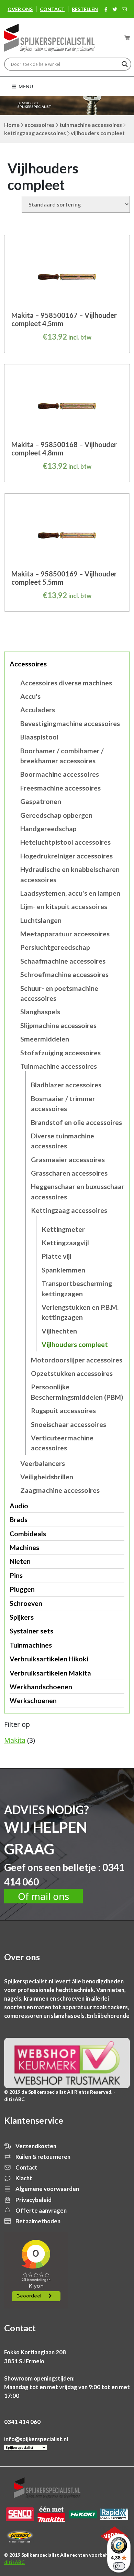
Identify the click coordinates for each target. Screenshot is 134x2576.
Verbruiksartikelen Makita (50, 1673)
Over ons (20, 9)
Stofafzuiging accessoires (60, 1053)
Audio (19, 1506)
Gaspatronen (41, 801)
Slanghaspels (40, 1012)
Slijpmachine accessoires (58, 1025)
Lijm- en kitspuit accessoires (64, 907)
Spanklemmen (63, 1270)
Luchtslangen (41, 920)
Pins (16, 1575)
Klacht (23, 2178)
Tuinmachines (31, 1645)
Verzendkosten (35, 2146)
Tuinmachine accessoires (91, 125)
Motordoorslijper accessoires (77, 1360)
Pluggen (22, 1589)
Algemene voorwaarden (47, 2189)
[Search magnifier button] (125, 64)
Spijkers (22, 1617)
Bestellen (85, 9)
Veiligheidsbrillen (47, 1477)
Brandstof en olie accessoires (76, 1122)
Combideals (28, 1534)
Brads (19, 1520)
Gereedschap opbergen (56, 815)
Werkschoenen (33, 1700)
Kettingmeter (63, 1229)
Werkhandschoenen (41, 1687)
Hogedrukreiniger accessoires (66, 856)
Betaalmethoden (37, 2221)
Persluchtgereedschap (55, 947)
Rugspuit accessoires (63, 1411)
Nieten (20, 1561)
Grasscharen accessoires (69, 1173)
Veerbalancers (43, 1463)
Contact (52, 9)
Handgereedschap (48, 829)
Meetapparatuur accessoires (65, 934)
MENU (25, 86)
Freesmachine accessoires (60, 788)
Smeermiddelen (45, 1039)
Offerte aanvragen (41, 2210)
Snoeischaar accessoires (69, 1424)
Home (12, 125)
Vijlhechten (59, 1331)
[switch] (119, 2566)
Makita (15, 1740)
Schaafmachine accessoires (63, 961)
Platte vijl (57, 1256)
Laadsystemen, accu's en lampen (70, 893)
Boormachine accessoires (60, 774)
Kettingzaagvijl (65, 1243)
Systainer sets (31, 1631)
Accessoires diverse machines (66, 683)
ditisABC (14, 2562)
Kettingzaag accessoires (35, 133)
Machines (24, 1547)
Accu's (30, 696)
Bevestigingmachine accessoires (70, 723)
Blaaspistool (39, 737)
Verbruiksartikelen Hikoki (49, 1659)
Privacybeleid (33, 2200)
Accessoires (40, 125)
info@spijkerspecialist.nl (36, 2439)
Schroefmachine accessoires (64, 974)
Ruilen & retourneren (42, 2157)
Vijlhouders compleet (75, 1344)
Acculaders (38, 710)
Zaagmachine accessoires (60, 1490)
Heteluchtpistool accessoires (65, 842)
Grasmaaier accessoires (68, 1160)
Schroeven (26, 1603)
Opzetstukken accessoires (72, 1373)
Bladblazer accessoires (66, 1085)
